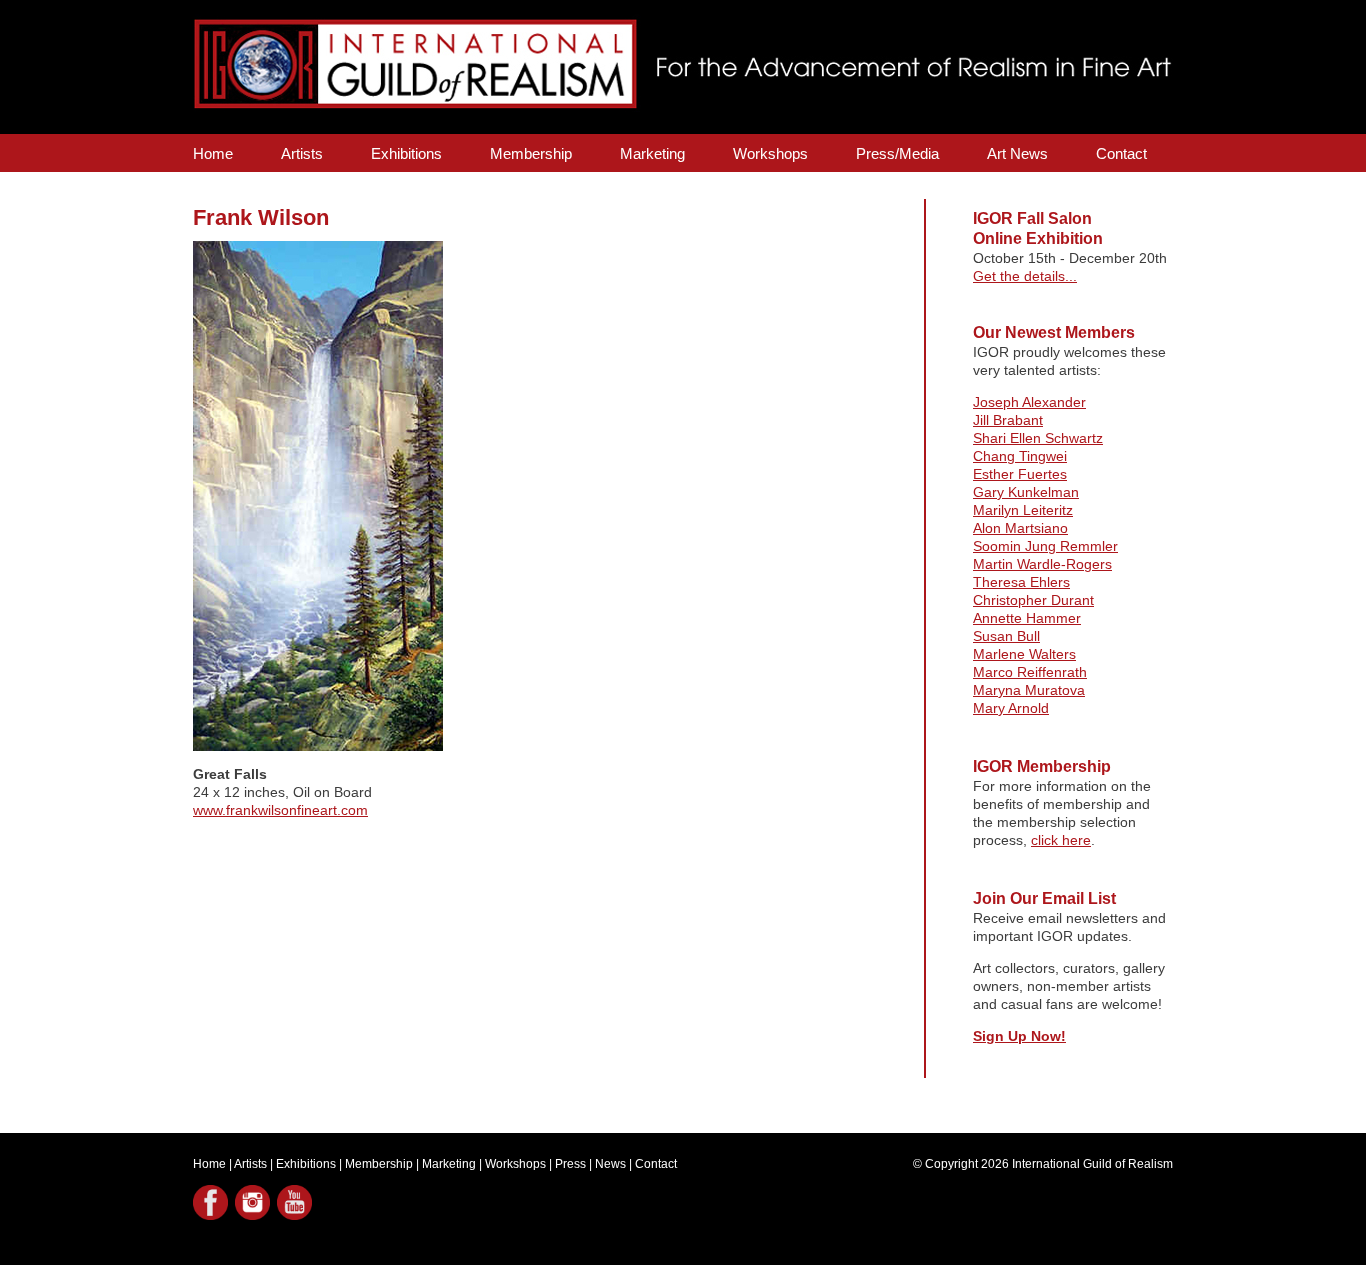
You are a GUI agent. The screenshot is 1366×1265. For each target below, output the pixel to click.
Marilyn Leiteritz (1023, 510)
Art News (1017, 153)
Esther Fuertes (1020, 474)
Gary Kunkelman (1026, 492)
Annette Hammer (1027, 618)
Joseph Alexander (1029, 402)
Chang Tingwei (1020, 456)
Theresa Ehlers (1021, 582)
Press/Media (897, 153)
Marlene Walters (1024, 654)
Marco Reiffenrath (1030, 672)
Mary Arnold (1011, 708)
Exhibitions (406, 153)
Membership (531, 153)
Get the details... (1025, 276)
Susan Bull (1006, 636)
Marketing (652, 153)
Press (570, 1164)
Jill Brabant (1008, 420)
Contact (1121, 153)
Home (213, 153)
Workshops (770, 153)
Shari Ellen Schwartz (1038, 438)
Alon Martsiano (1020, 528)
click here (1061, 840)
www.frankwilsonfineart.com (280, 810)
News (610, 1164)
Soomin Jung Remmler (1045, 546)
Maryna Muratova (1029, 690)
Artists (302, 153)
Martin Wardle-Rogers (1042, 564)
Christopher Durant (1033, 600)
